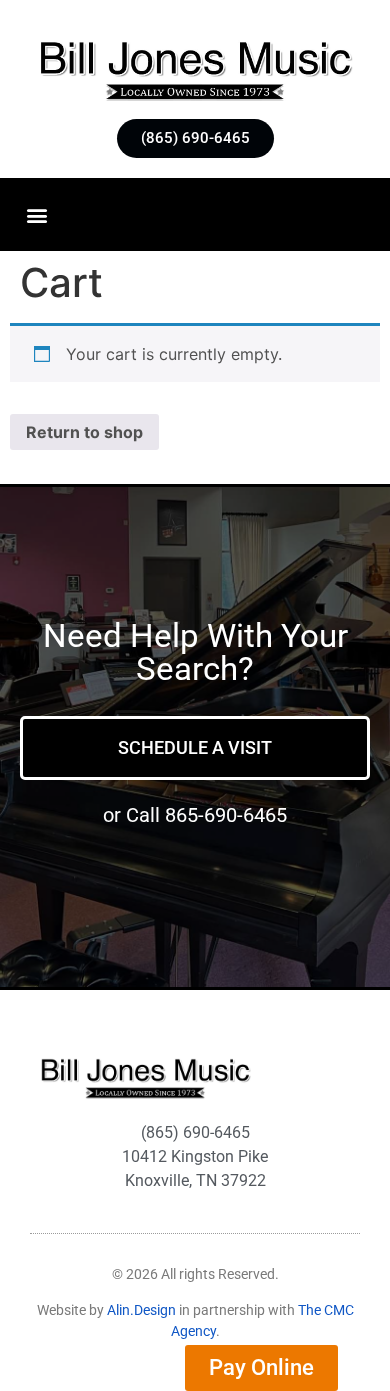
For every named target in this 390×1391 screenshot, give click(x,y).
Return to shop (84, 432)
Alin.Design (141, 1310)
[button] (36, 214)
